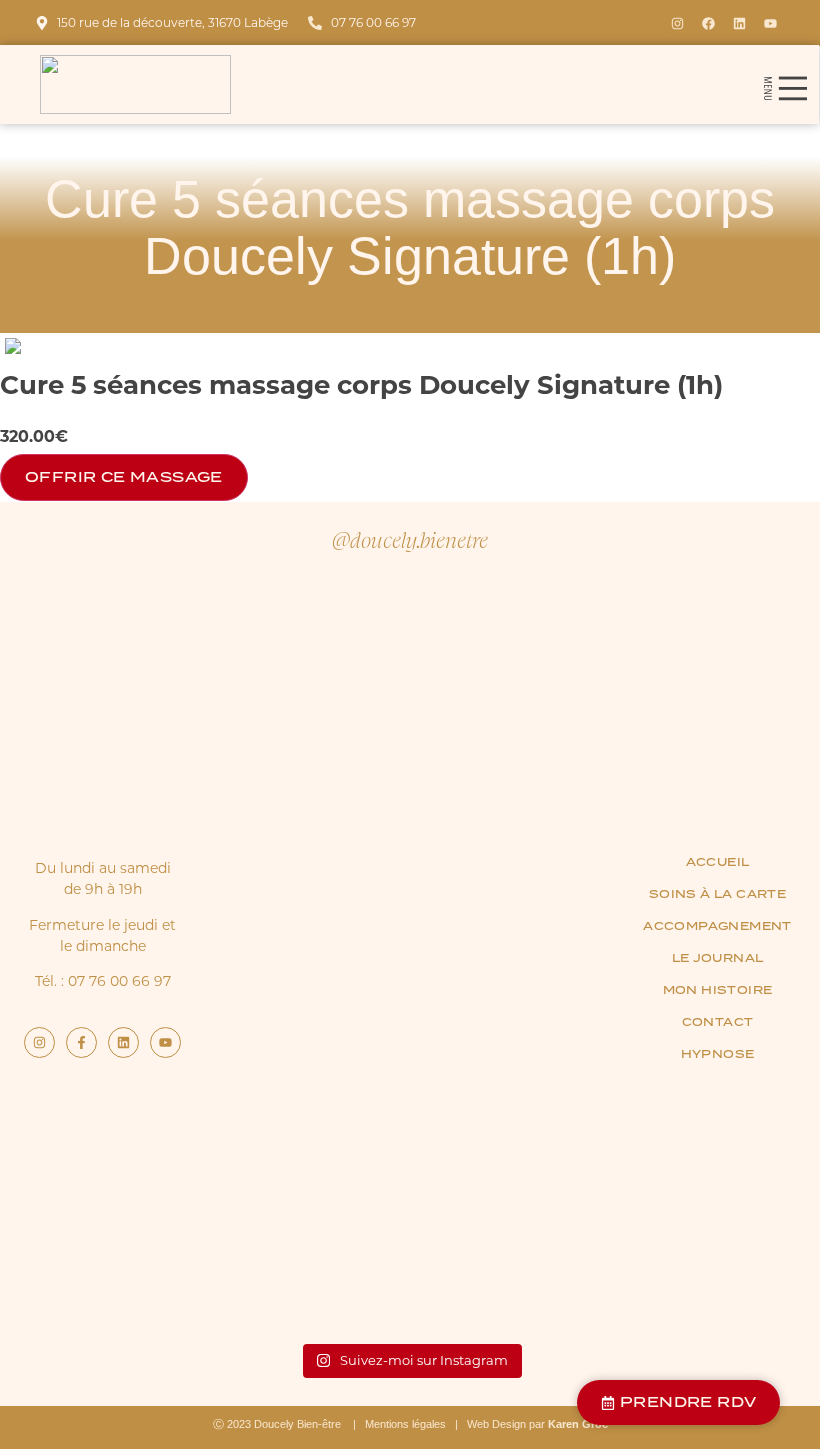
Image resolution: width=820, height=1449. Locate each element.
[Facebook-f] (81, 1042)
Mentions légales (405, 1424)
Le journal (718, 958)
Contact (718, 1022)
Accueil (718, 862)
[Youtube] (771, 23)
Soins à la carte (717, 894)
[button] (784, 84)
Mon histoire (718, 990)
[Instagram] (678, 23)
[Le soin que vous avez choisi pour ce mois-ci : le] (276, 727)
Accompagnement (717, 926)
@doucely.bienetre (410, 539)
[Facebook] (709, 23)
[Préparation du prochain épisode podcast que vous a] (409, 775)
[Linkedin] (740, 23)
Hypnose (718, 1054)
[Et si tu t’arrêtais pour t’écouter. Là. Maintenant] (543, 955)
